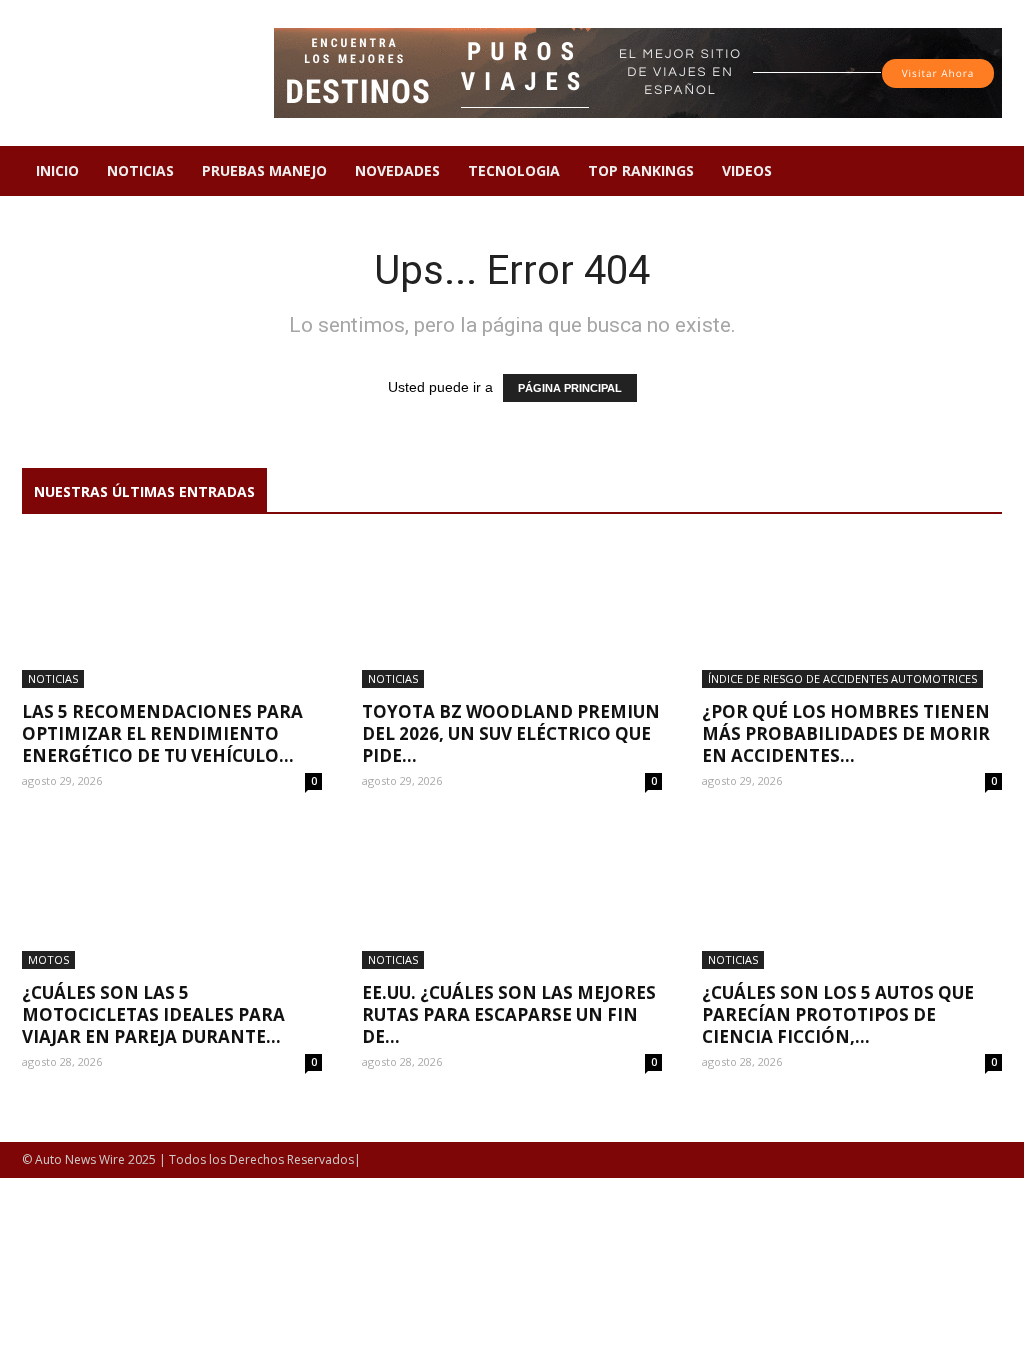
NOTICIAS (140, 170)
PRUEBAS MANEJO (264, 170)
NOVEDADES (397, 170)
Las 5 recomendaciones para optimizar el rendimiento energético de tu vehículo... (162, 733)
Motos (48, 959)
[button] (978, 172)
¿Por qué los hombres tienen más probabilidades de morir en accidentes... (846, 733)
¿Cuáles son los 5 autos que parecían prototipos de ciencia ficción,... (838, 1014)
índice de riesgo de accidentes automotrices (842, 678)
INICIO (57, 170)
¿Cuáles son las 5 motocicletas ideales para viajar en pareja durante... (153, 1014)
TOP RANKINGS (641, 170)
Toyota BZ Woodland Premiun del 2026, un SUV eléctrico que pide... (511, 733)
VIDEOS (747, 170)
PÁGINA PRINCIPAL (570, 388)
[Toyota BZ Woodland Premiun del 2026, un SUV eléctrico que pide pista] (512, 614)
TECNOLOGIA (514, 170)
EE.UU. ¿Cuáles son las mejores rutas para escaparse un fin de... (509, 1014)
